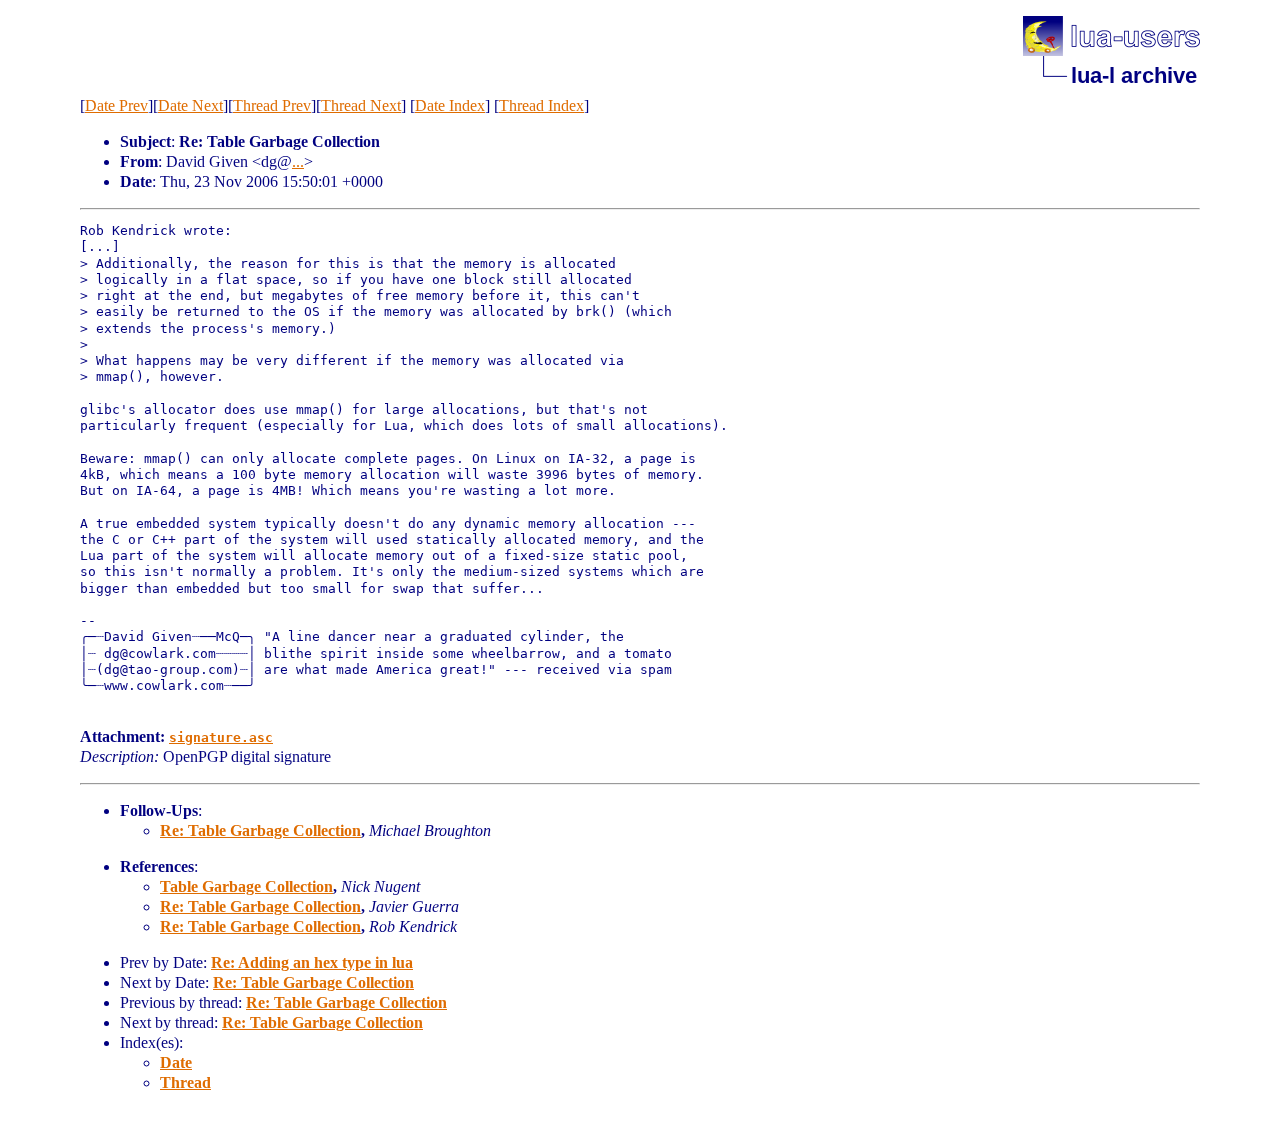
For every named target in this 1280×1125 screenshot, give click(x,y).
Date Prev (116, 105)
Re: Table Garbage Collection (260, 830)
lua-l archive (1134, 75)
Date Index (450, 105)
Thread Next (361, 105)
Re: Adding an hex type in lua (312, 962)
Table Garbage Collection (246, 886)
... (298, 161)
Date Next (190, 105)
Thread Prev (272, 105)
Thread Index (541, 105)
